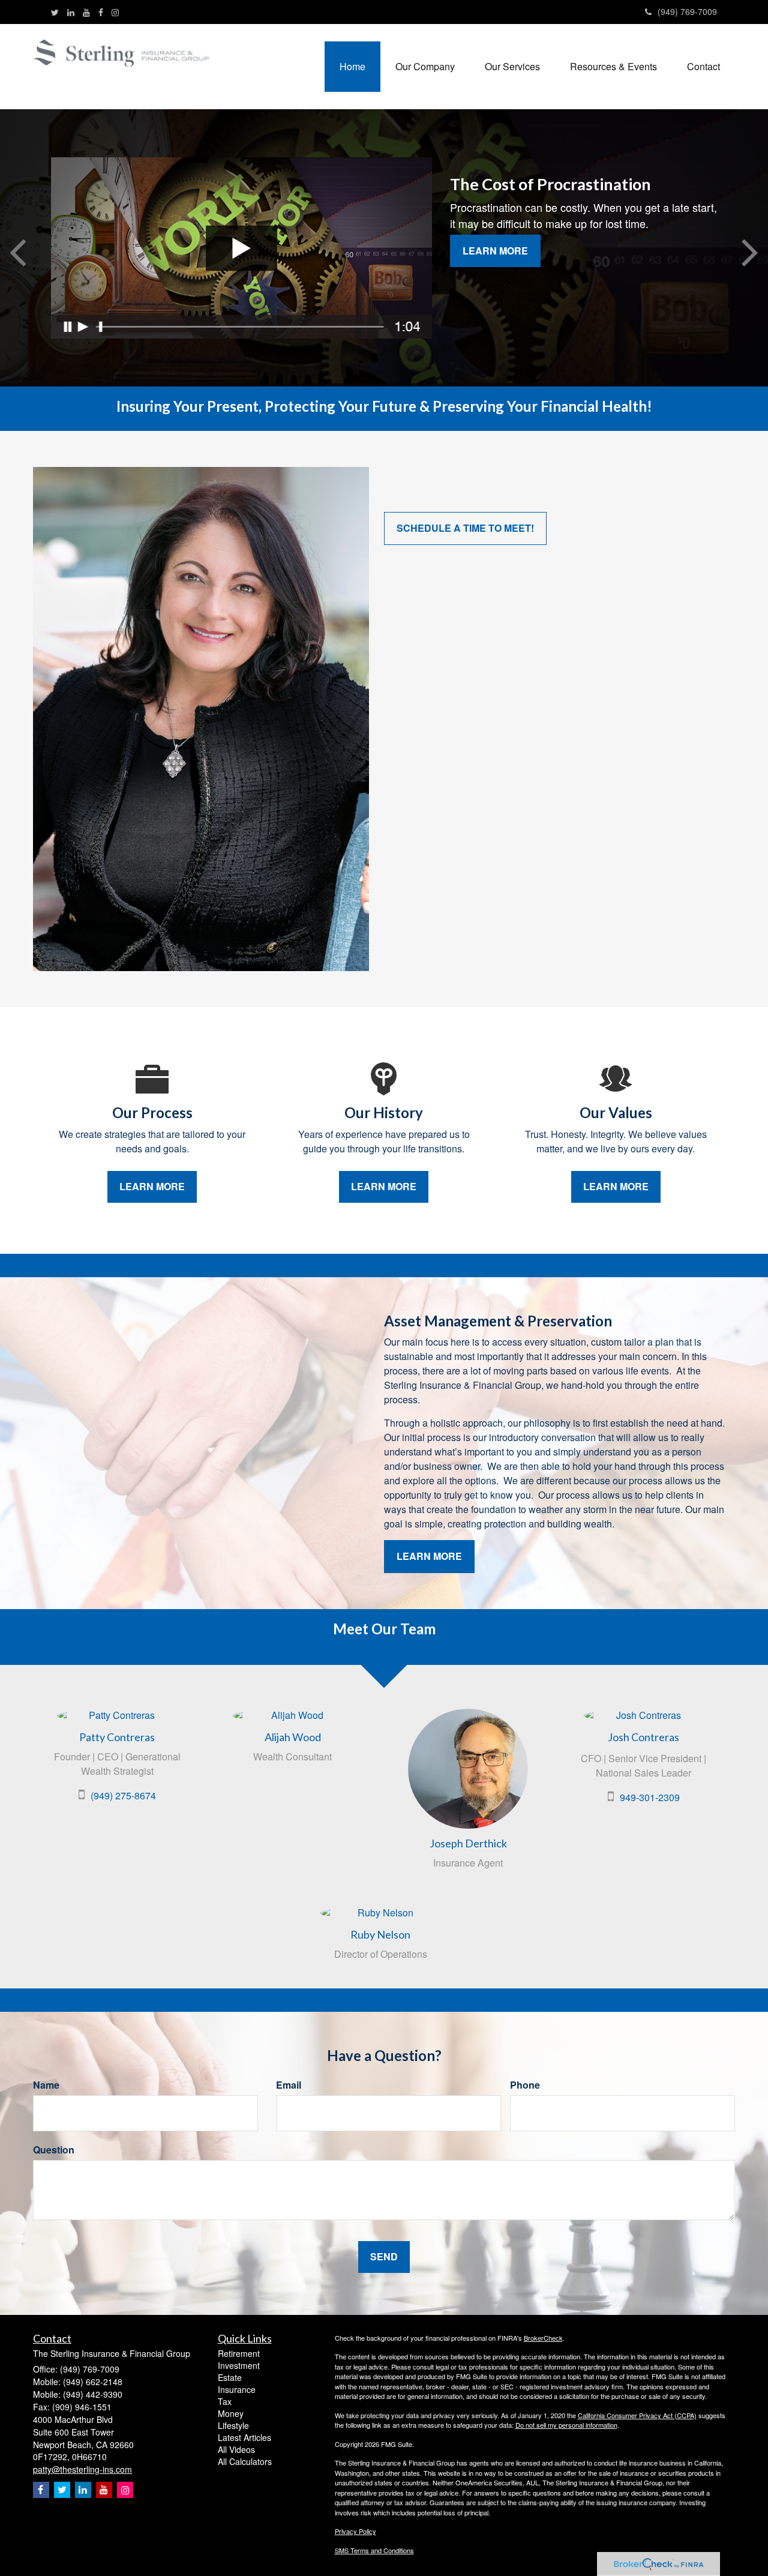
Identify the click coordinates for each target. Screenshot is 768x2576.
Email (289, 2085)
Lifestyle (233, 2425)
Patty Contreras (117, 1737)
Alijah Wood (293, 1737)
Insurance (237, 2389)
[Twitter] (55, 12)
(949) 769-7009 (687, 11)
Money (231, 2413)
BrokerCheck (543, 2338)
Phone (525, 2085)
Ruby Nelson (380, 1934)
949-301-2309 (650, 1797)
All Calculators (245, 2461)
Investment (239, 2365)
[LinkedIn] (71, 12)
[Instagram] (115, 12)
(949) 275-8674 (123, 1795)
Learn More (495, 251)
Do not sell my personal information (566, 2425)
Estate (230, 2377)
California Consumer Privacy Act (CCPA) (637, 2415)
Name (46, 2085)
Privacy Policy (355, 2531)
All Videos (236, 2449)
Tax (225, 2401)
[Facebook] (101, 12)
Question (54, 2150)
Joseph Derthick (468, 1843)
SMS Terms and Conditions (374, 2550)
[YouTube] (86, 12)
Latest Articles (244, 2437)
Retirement (239, 2353)
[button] (425, 67)
